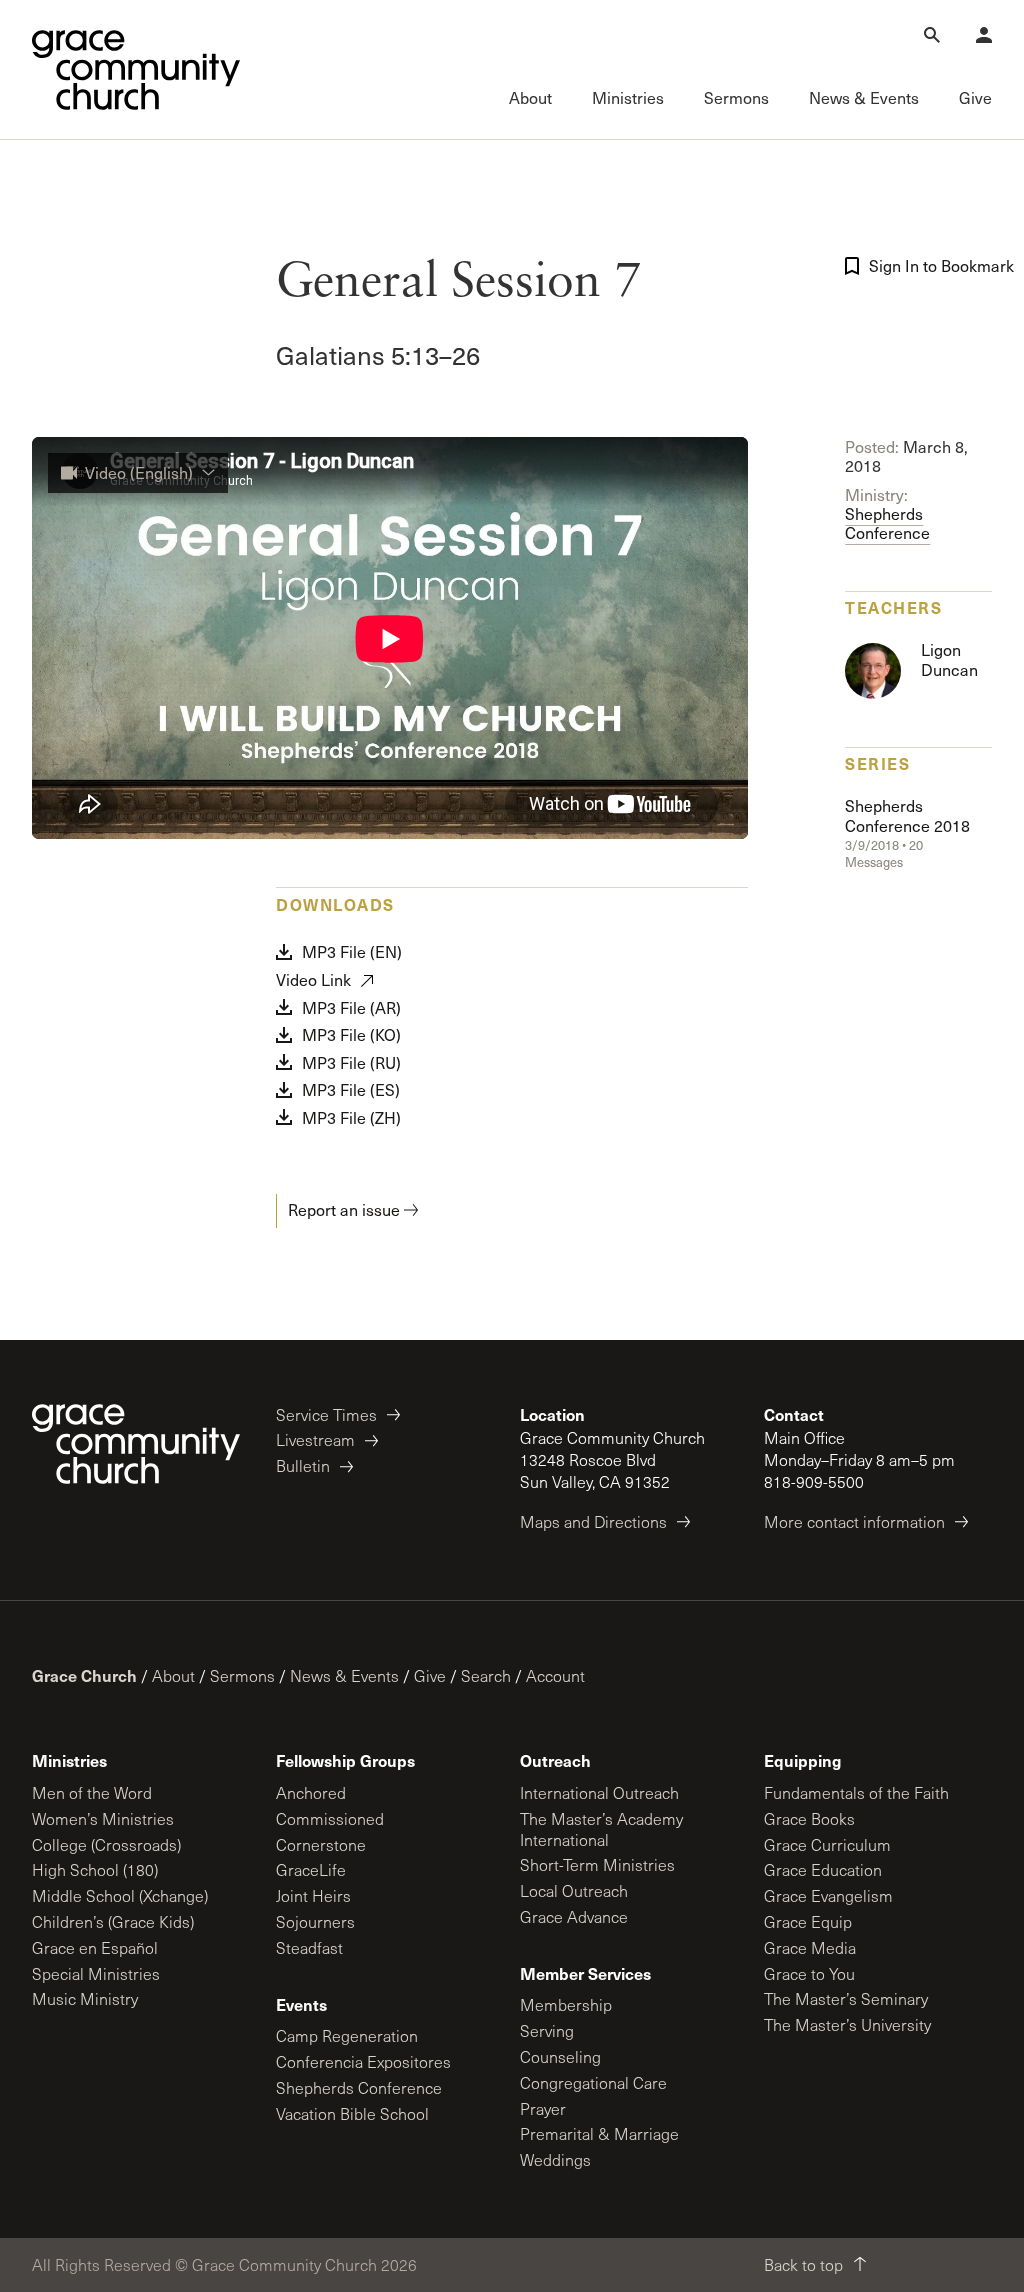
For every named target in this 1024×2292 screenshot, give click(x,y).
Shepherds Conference (887, 513)
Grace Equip (808, 1921)
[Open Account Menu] (984, 35)
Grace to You (809, 1973)
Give (430, 1675)
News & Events (344, 1675)
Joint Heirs (313, 1895)
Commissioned (330, 1818)
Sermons (242, 1675)
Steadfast (309, 1947)
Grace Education (823, 1869)
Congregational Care (593, 2082)
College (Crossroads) (106, 1844)
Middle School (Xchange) (120, 1895)
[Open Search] (932, 35)
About (173, 1675)
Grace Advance (574, 1916)
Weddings (555, 2159)
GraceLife (311, 1869)
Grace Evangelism (828, 1895)
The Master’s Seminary (846, 1998)
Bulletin (303, 1465)
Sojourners (315, 1921)
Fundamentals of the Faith (856, 1792)
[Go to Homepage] (136, 70)
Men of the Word (92, 1792)
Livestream (315, 1439)
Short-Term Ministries (597, 1864)
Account (555, 1675)
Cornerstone (321, 1844)
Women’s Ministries (103, 1818)
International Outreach (599, 1792)
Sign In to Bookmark (934, 265)
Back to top (803, 2264)
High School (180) (95, 1869)
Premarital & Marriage (599, 2133)
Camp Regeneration (347, 2035)
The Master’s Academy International (601, 1829)
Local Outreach (574, 1890)
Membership (566, 2004)
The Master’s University (847, 2024)
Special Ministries (96, 1973)
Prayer (543, 2108)
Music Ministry (85, 1998)
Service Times (326, 1414)
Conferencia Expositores (363, 2061)
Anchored (311, 1792)
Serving (547, 2030)
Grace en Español (95, 1947)
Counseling (560, 2056)
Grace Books (809, 1818)
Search (486, 1675)
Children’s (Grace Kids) (113, 1921)
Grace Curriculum (827, 1844)
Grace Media (810, 1947)
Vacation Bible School (352, 2113)
